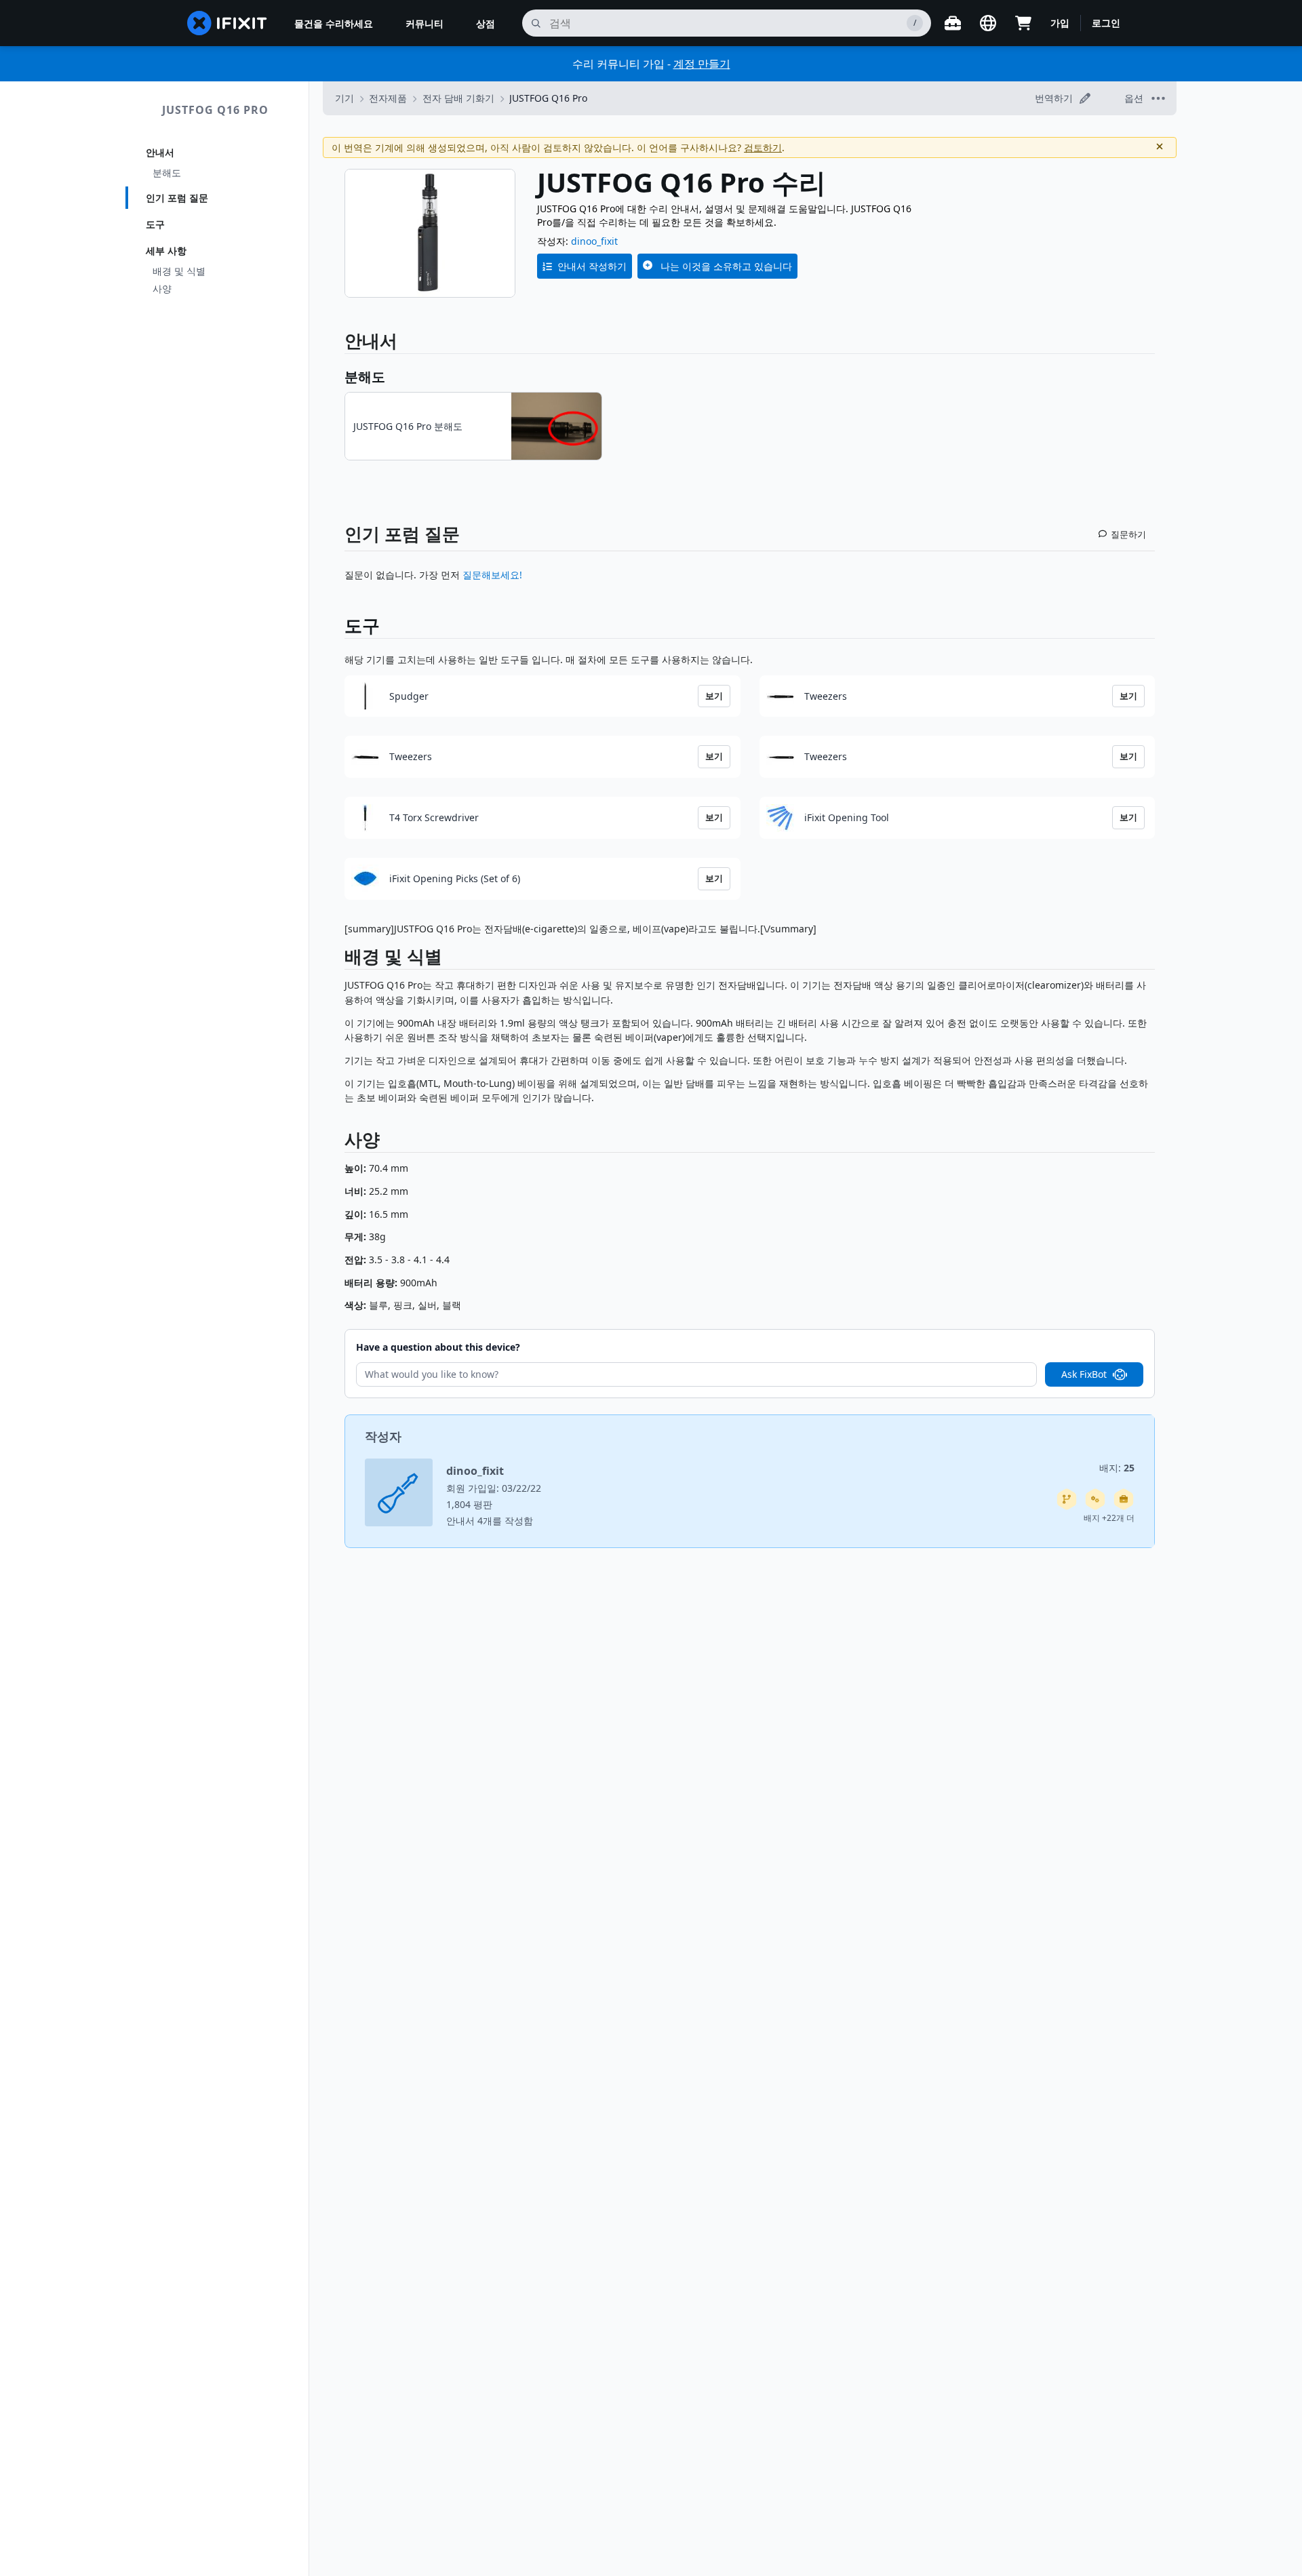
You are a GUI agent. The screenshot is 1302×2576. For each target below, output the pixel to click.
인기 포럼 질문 (177, 198)
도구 (155, 224)
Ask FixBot (1084, 1374)
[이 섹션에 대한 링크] (338, 959)
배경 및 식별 (179, 271)
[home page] (227, 23)
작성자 (383, 1436)
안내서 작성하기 (592, 266)
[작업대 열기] (953, 23)
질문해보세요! (492, 575)
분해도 (167, 173)
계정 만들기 (702, 64)
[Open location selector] (988, 23)
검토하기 (763, 147)
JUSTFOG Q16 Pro (215, 110)
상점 (486, 23)
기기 (344, 98)
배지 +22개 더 (1109, 1518)
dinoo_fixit (594, 241)
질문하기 (1128, 534)
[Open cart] (1023, 23)
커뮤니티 (425, 23)
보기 (714, 696)
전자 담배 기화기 (458, 98)
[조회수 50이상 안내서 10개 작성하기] (1124, 1499)
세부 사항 (166, 251)
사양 (162, 289)
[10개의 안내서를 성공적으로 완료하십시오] (1095, 1499)
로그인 (1106, 23)
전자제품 (388, 98)
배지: (1117, 1468)
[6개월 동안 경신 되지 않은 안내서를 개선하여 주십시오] (1067, 1499)
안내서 (160, 152)
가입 (1060, 23)
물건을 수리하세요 (334, 23)
